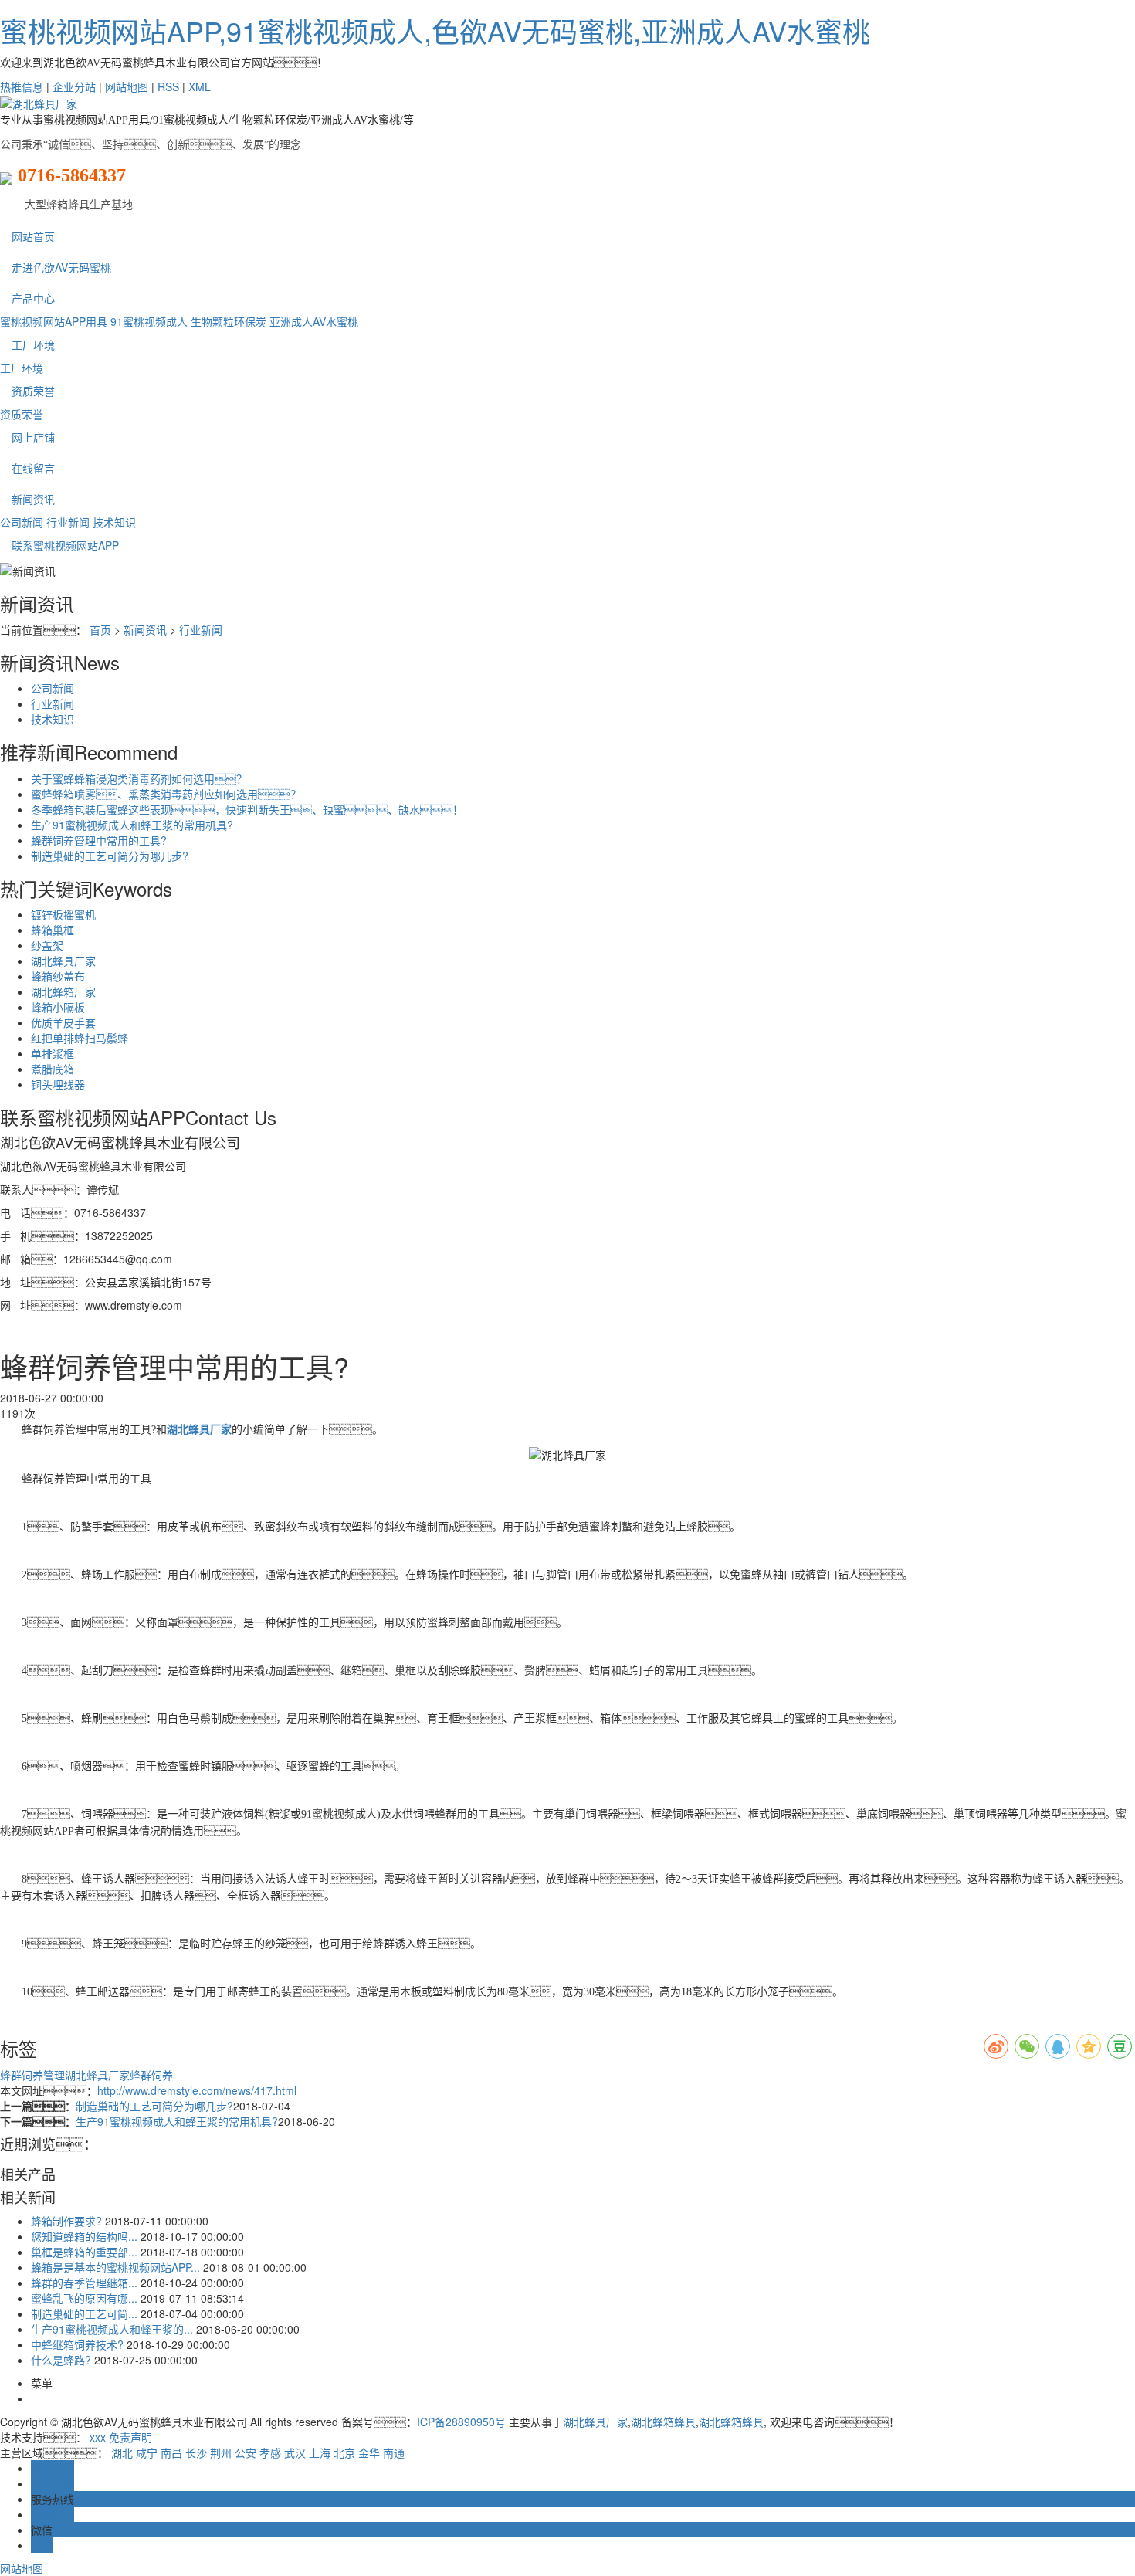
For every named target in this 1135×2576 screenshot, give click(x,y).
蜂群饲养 (151, 2075)
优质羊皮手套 (63, 1022)
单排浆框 (53, 1053)
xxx (98, 2437)
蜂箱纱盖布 (58, 976)
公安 (246, 2452)
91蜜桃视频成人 (149, 321)
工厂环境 (33, 344)
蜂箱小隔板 (58, 1007)
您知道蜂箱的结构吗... (84, 2236)
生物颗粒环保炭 (229, 321)
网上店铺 (33, 437)
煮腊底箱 (53, 1069)
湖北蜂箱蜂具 (663, 2422)
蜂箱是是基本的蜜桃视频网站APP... (115, 2267)
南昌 (171, 2452)
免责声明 (130, 2437)
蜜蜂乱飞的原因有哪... (84, 2298)
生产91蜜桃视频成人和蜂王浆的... (112, 2329)
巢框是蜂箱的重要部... (84, 2252)
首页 (100, 629)
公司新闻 (22, 522)
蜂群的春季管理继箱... (84, 2283)
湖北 (122, 2452)
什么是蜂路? (61, 2360)
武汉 (295, 2452)
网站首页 (33, 236)
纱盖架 (47, 945)
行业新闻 (68, 522)
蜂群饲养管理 (32, 2075)
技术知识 (114, 522)
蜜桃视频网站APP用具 (54, 321)
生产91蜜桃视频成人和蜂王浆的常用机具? (132, 825)
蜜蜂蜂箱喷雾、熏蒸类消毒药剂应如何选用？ (166, 794)
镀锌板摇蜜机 (63, 914)
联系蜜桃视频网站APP (65, 545)
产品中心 (33, 298)
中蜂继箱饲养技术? (77, 2344)
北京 (344, 2452)
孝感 (270, 2452)
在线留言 (33, 468)
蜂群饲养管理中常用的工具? (99, 840)
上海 (320, 2452)
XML (200, 86)
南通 (394, 2452)
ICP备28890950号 (461, 2422)
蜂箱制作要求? (66, 2221)
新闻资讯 (33, 499)
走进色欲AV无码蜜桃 (61, 267)
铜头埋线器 (58, 1084)
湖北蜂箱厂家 (63, 991)
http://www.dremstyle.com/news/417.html (197, 2090)
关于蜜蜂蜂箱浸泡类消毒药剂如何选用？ (139, 778)
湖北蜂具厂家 (63, 961)
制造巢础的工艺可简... (84, 2313)
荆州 (221, 2452)
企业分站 (74, 86)
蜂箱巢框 (53, 930)
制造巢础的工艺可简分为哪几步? (110, 856)
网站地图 (127, 86)
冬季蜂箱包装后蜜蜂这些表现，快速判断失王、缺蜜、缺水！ (247, 809)
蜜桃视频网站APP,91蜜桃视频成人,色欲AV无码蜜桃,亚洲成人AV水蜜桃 (435, 31)
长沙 (196, 2452)
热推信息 (22, 86)
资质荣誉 (33, 391)
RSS (168, 86)
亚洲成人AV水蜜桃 (314, 321)
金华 (369, 2452)
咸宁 (147, 2452)
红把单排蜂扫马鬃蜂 (80, 1038)
